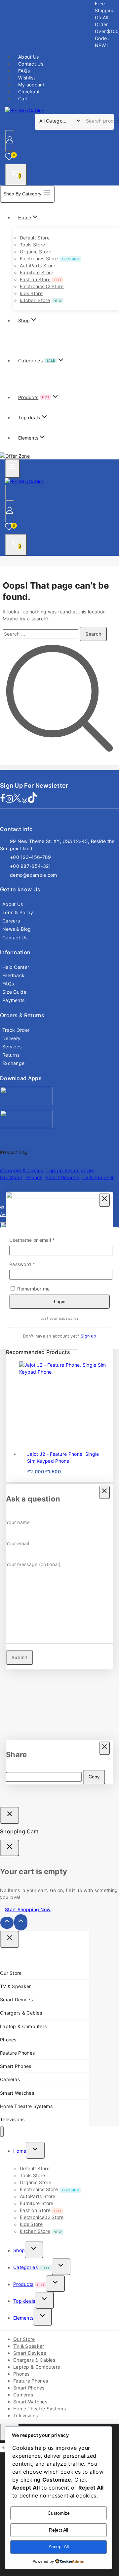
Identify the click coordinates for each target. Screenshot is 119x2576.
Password (32, 1264)
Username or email (42, 1240)
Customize (59, 2513)
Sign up (88, 1336)
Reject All (59, 2530)
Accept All (59, 2547)
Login (60, 1301)
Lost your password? (60, 1318)
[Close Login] (10, 1815)
